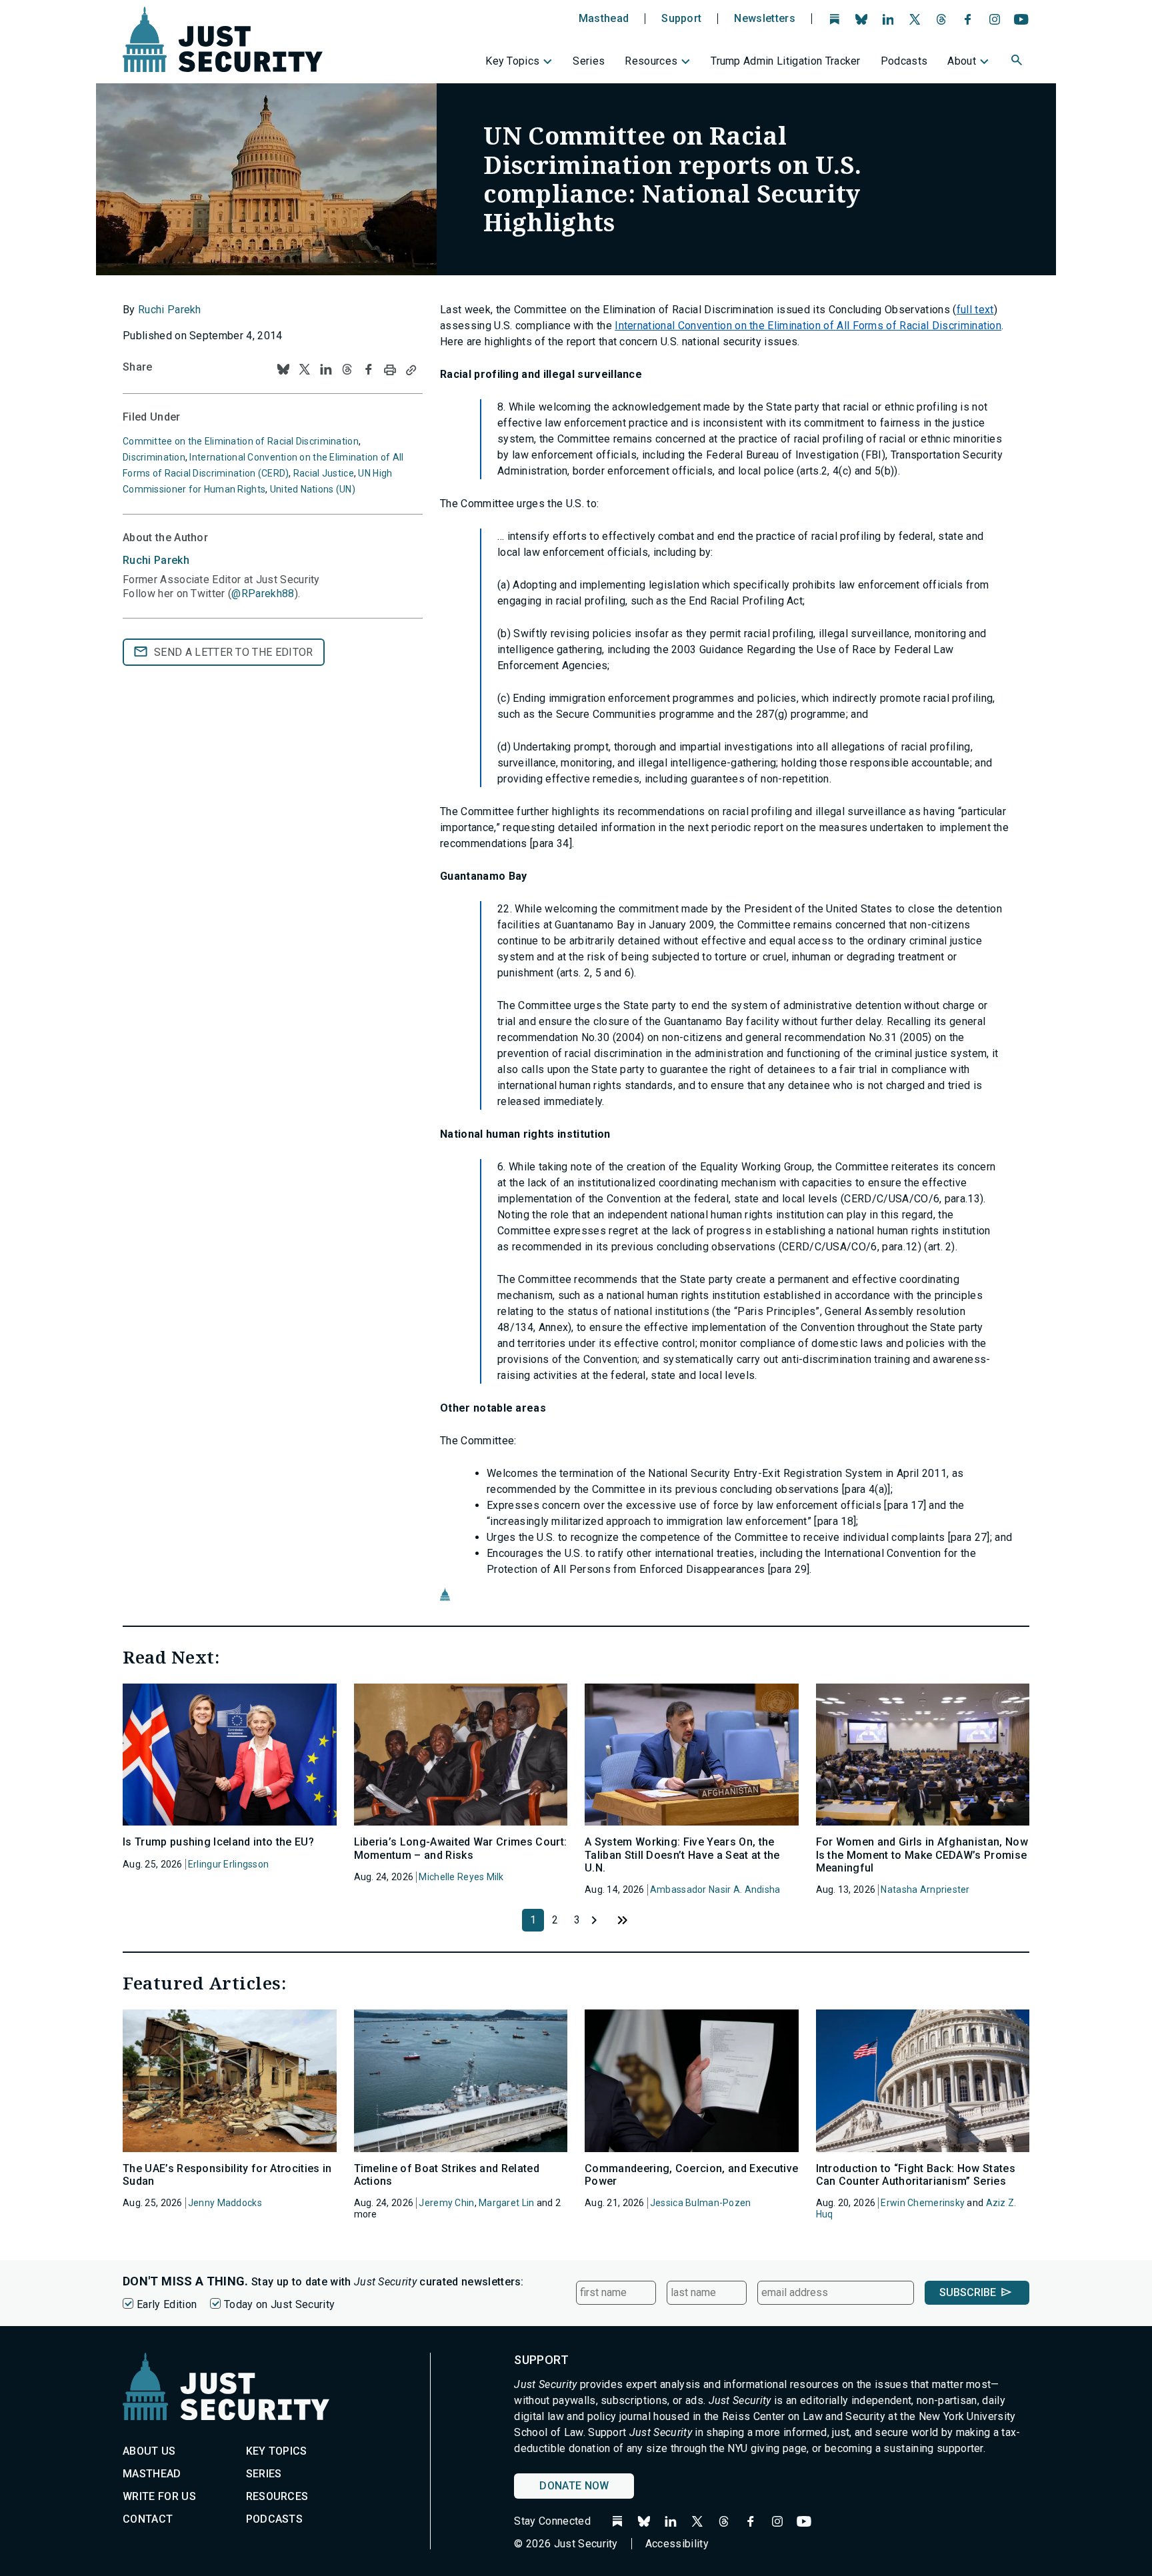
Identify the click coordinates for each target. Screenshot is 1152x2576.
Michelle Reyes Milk (461, 1877)
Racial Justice (324, 473)
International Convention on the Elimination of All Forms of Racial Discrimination (808, 326)
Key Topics (512, 61)
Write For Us (159, 2496)
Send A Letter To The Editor (234, 652)
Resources (651, 61)
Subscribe (968, 2292)
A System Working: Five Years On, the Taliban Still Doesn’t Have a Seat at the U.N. (682, 1855)
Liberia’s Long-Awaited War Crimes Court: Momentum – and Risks (461, 1848)
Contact (148, 2519)
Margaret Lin (506, 2203)
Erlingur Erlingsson (228, 1864)
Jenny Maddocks (225, 2203)
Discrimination (154, 457)
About (962, 61)
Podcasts (904, 61)
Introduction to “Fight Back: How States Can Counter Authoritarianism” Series (916, 2175)
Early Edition (167, 2304)
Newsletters (765, 19)
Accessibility (677, 2544)
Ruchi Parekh (170, 310)
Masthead (604, 19)
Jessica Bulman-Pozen (701, 2203)
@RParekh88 (263, 594)
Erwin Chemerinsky (923, 2203)
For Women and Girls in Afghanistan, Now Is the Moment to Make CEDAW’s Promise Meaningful (922, 1855)
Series (589, 61)
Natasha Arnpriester (925, 1890)
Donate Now (574, 2486)
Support (681, 19)
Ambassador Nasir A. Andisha (715, 1890)
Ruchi (156, 560)
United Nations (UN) (313, 489)
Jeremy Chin (446, 2203)
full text (975, 310)
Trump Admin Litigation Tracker (786, 61)
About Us (149, 2451)
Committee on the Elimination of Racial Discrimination (241, 441)
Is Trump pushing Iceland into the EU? (218, 1842)
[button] (1018, 62)
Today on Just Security (279, 2304)
